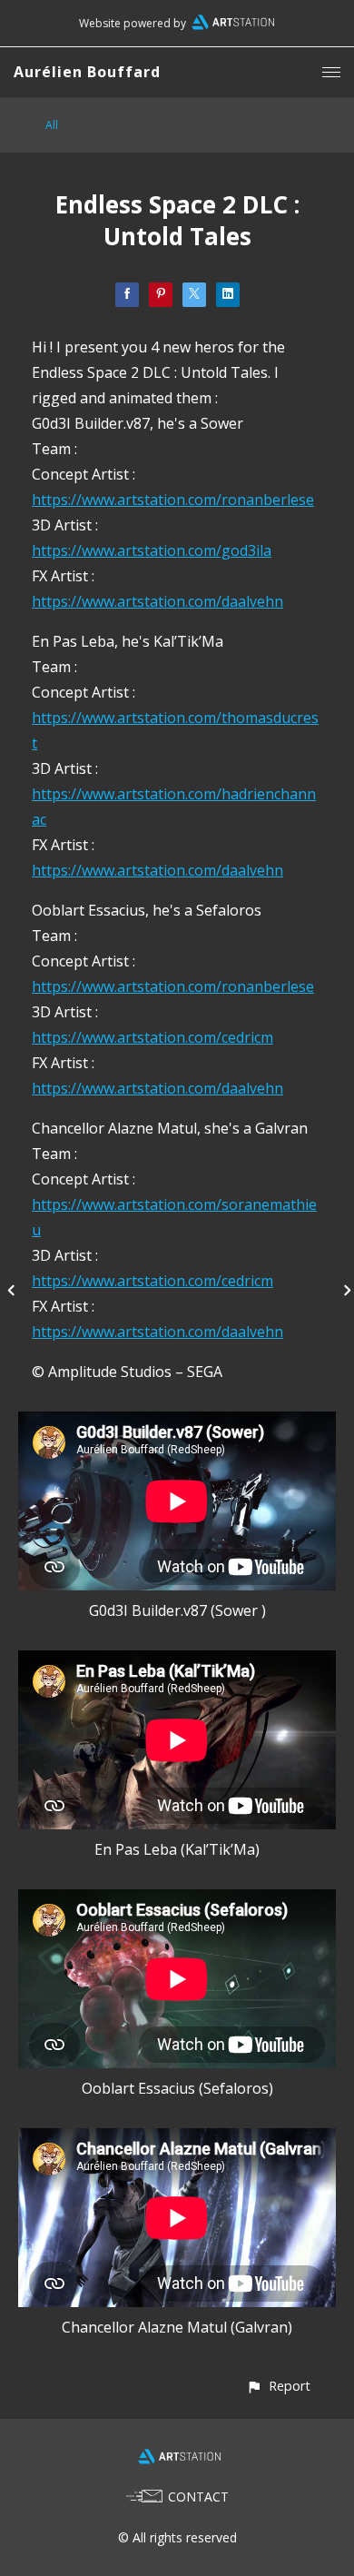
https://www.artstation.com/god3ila (152, 550)
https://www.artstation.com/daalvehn (157, 601)
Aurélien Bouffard (87, 72)
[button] (278, 2386)
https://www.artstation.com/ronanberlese (173, 500)
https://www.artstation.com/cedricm (152, 1037)
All (52, 125)
